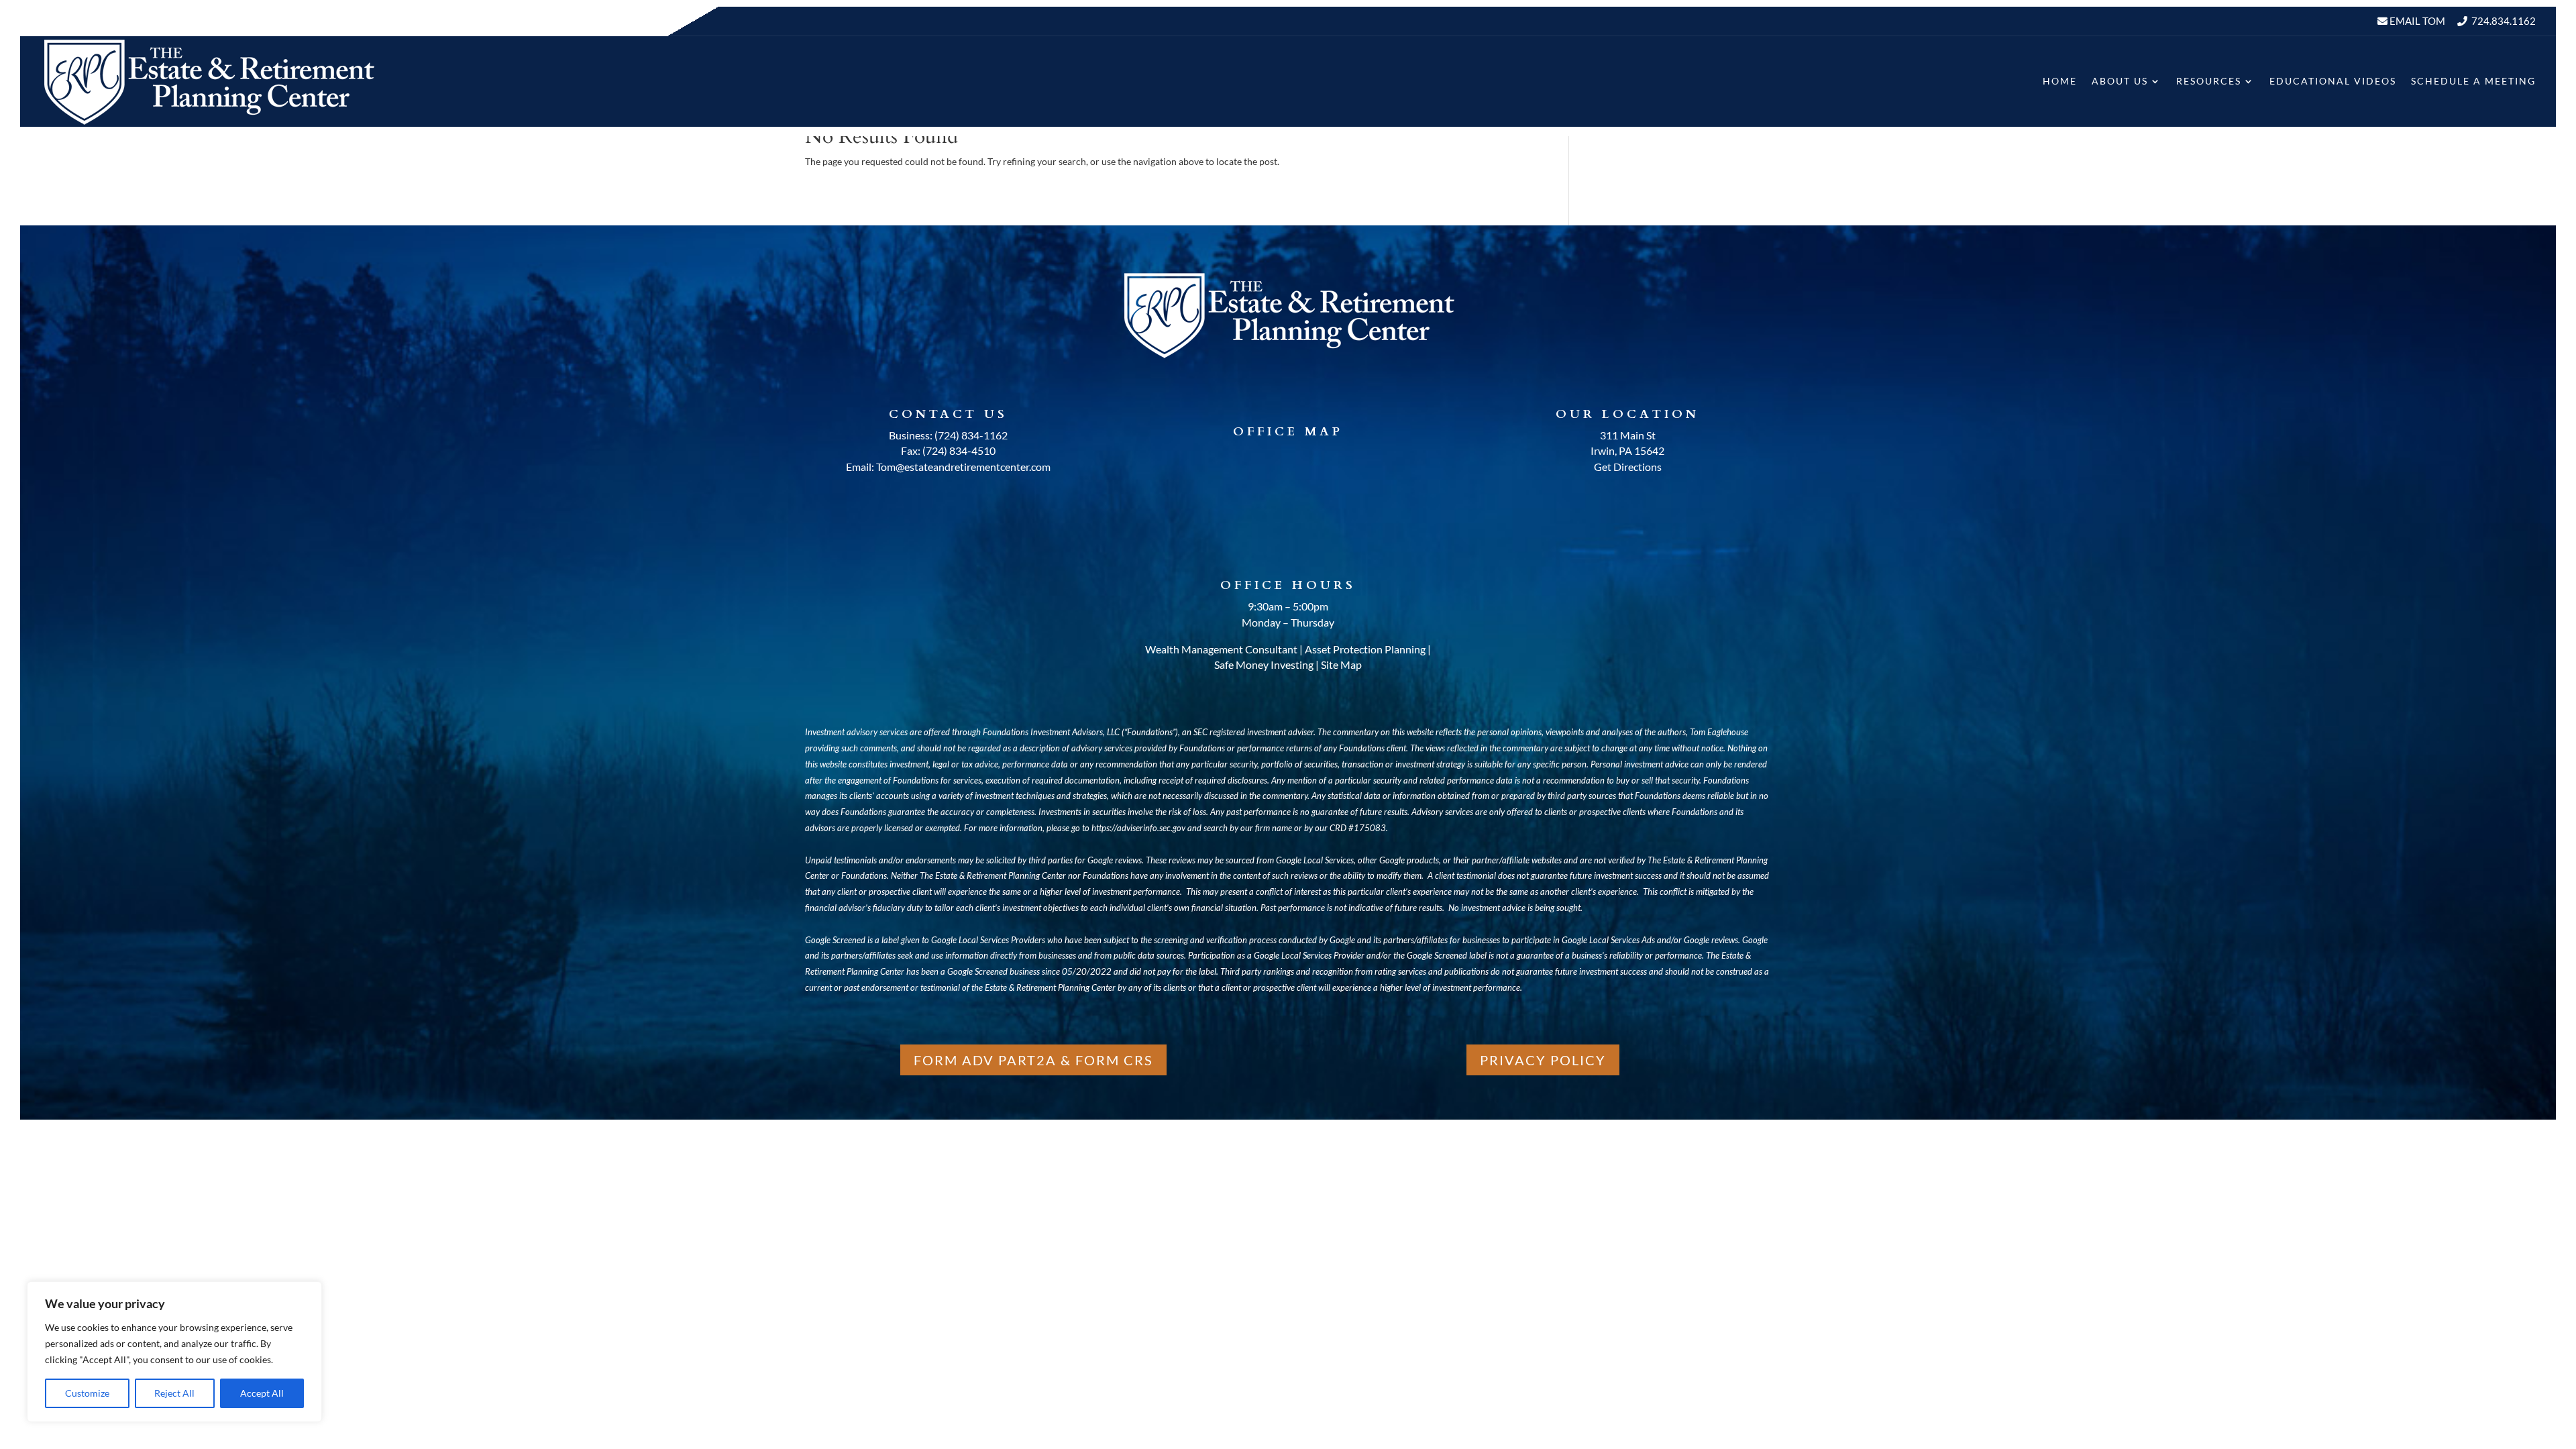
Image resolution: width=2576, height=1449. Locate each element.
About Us (2120, 81)
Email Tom (2416, 21)
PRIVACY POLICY (1543, 1060)
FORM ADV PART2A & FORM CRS (1033, 1060)
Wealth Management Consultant (1221, 649)
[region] (174, 1352)
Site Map (1341, 664)
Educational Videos (2333, 81)
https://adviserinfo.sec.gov (1138, 828)
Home (2060, 81)
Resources (2209, 81)
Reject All (174, 1393)
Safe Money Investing (1264, 664)
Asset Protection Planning (1365, 649)
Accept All (262, 1393)
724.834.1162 (2504, 21)
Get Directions (1628, 467)
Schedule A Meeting (2473, 81)
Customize (87, 1393)
